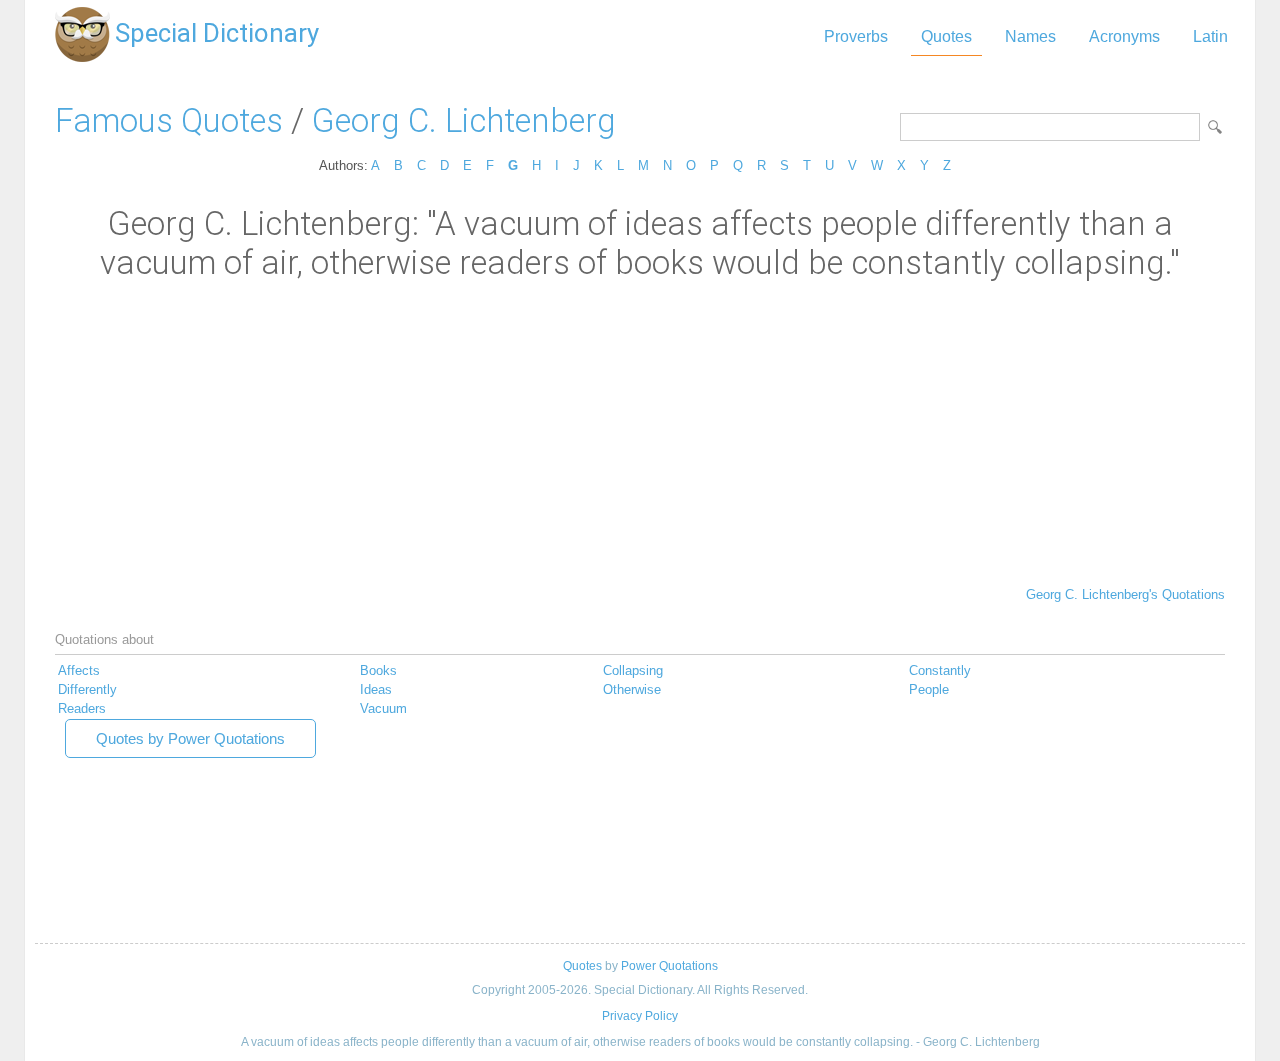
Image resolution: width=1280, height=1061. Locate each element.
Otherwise (632, 689)
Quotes (946, 36)
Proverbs (856, 36)
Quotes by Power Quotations (190, 738)
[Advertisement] (640, 432)
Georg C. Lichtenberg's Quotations (1125, 594)
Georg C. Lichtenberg (464, 120)
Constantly (940, 670)
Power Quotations (669, 966)
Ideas (376, 689)
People (929, 689)
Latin (1210, 36)
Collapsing (633, 670)
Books (378, 670)
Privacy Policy (640, 1016)
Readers (82, 708)
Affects (79, 670)
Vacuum (383, 708)
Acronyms (1124, 36)
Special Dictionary (217, 33)
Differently (87, 689)
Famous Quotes (169, 120)
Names (1030, 36)
